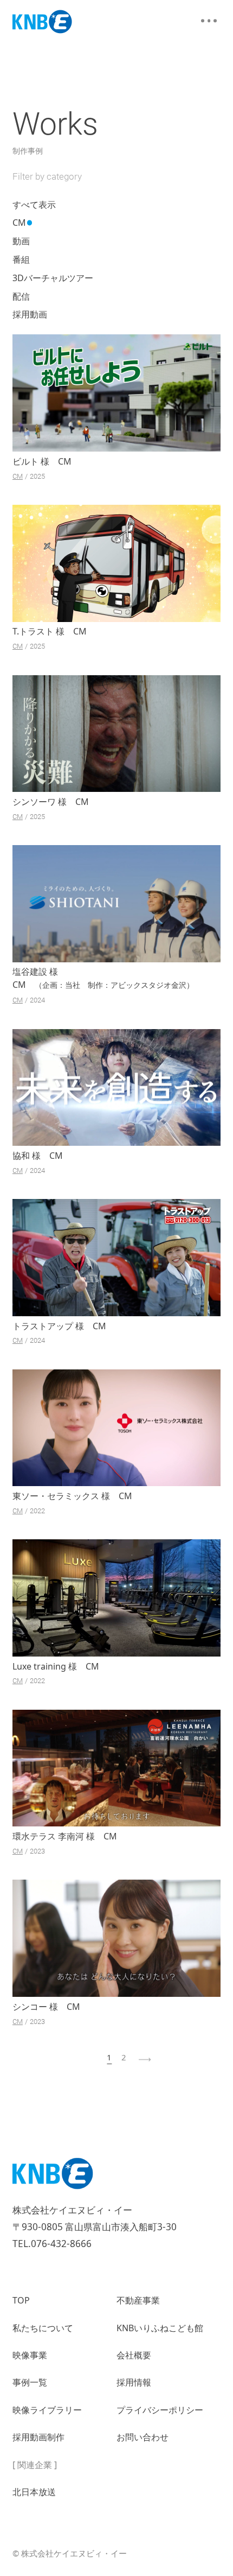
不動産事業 (138, 2300)
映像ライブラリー (47, 2410)
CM (18, 476)
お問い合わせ (143, 2437)
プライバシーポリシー (160, 2410)
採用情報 (134, 2382)
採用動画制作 (38, 2437)
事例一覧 (30, 2382)
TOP (21, 2300)
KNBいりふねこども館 (160, 2328)
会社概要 (134, 2355)
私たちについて (43, 2328)
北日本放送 (34, 2492)
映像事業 (30, 2355)
